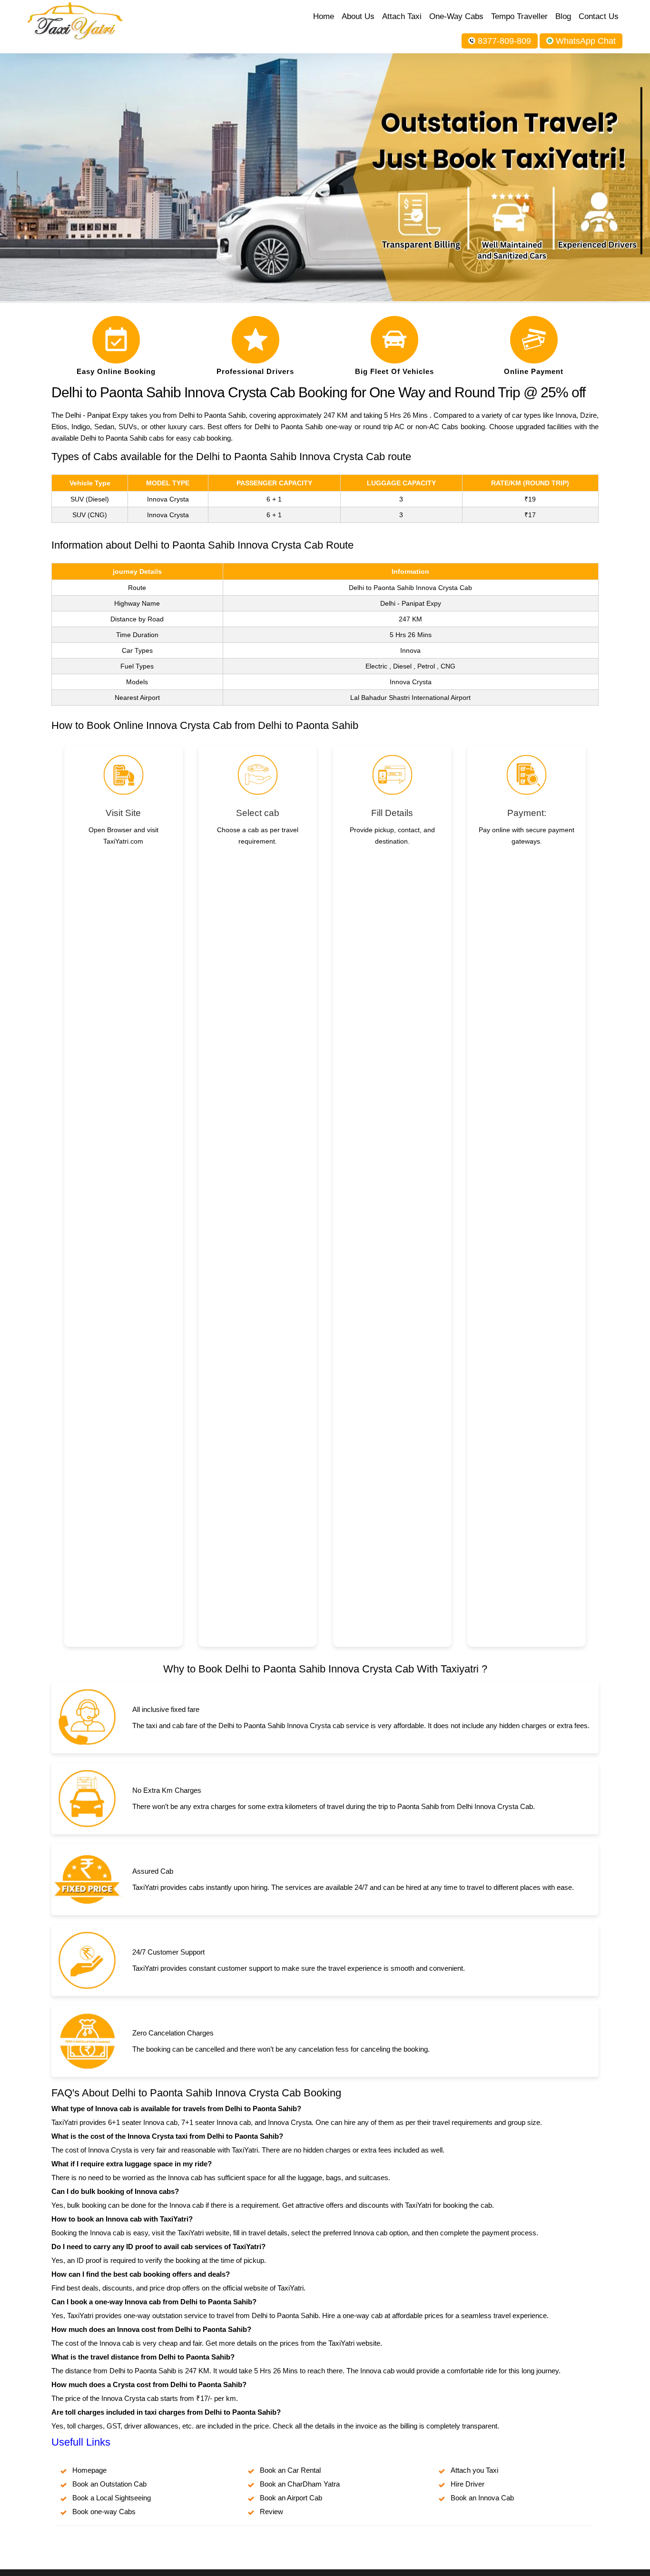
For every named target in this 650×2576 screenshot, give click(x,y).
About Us (358, 16)
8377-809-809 (504, 41)
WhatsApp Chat (586, 41)
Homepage (89, 2470)
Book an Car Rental (290, 2470)
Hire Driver (468, 2484)
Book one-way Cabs (104, 2512)
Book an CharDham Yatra (300, 2484)
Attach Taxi (402, 16)
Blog (563, 16)
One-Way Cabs (456, 16)
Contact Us (599, 16)
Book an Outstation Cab (109, 2484)
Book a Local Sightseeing (112, 2498)
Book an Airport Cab (291, 2498)
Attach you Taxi (474, 2470)
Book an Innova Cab (482, 2498)
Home (324, 16)
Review (271, 2512)
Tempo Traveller (519, 16)
